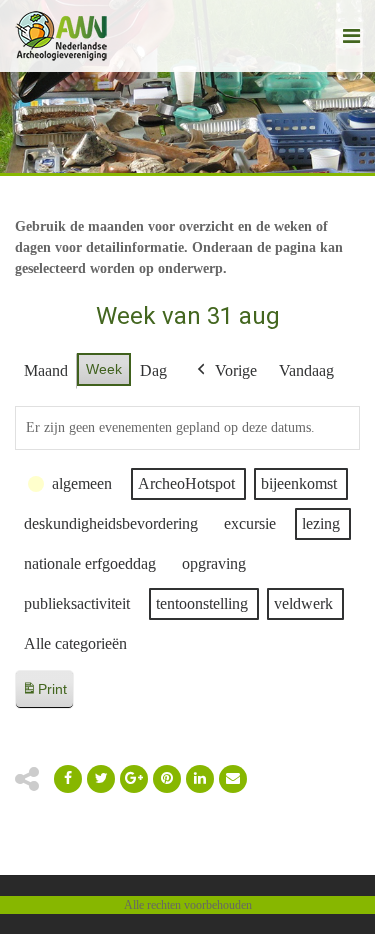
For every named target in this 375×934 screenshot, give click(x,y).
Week (104, 369)
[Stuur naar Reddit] (167, 779)
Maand (46, 370)
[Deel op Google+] (134, 779)
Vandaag (306, 370)
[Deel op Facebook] (68, 779)
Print (44, 694)
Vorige (236, 370)
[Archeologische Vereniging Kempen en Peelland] (61, 36)
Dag (153, 370)
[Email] (200, 779)
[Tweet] (101, 779)
